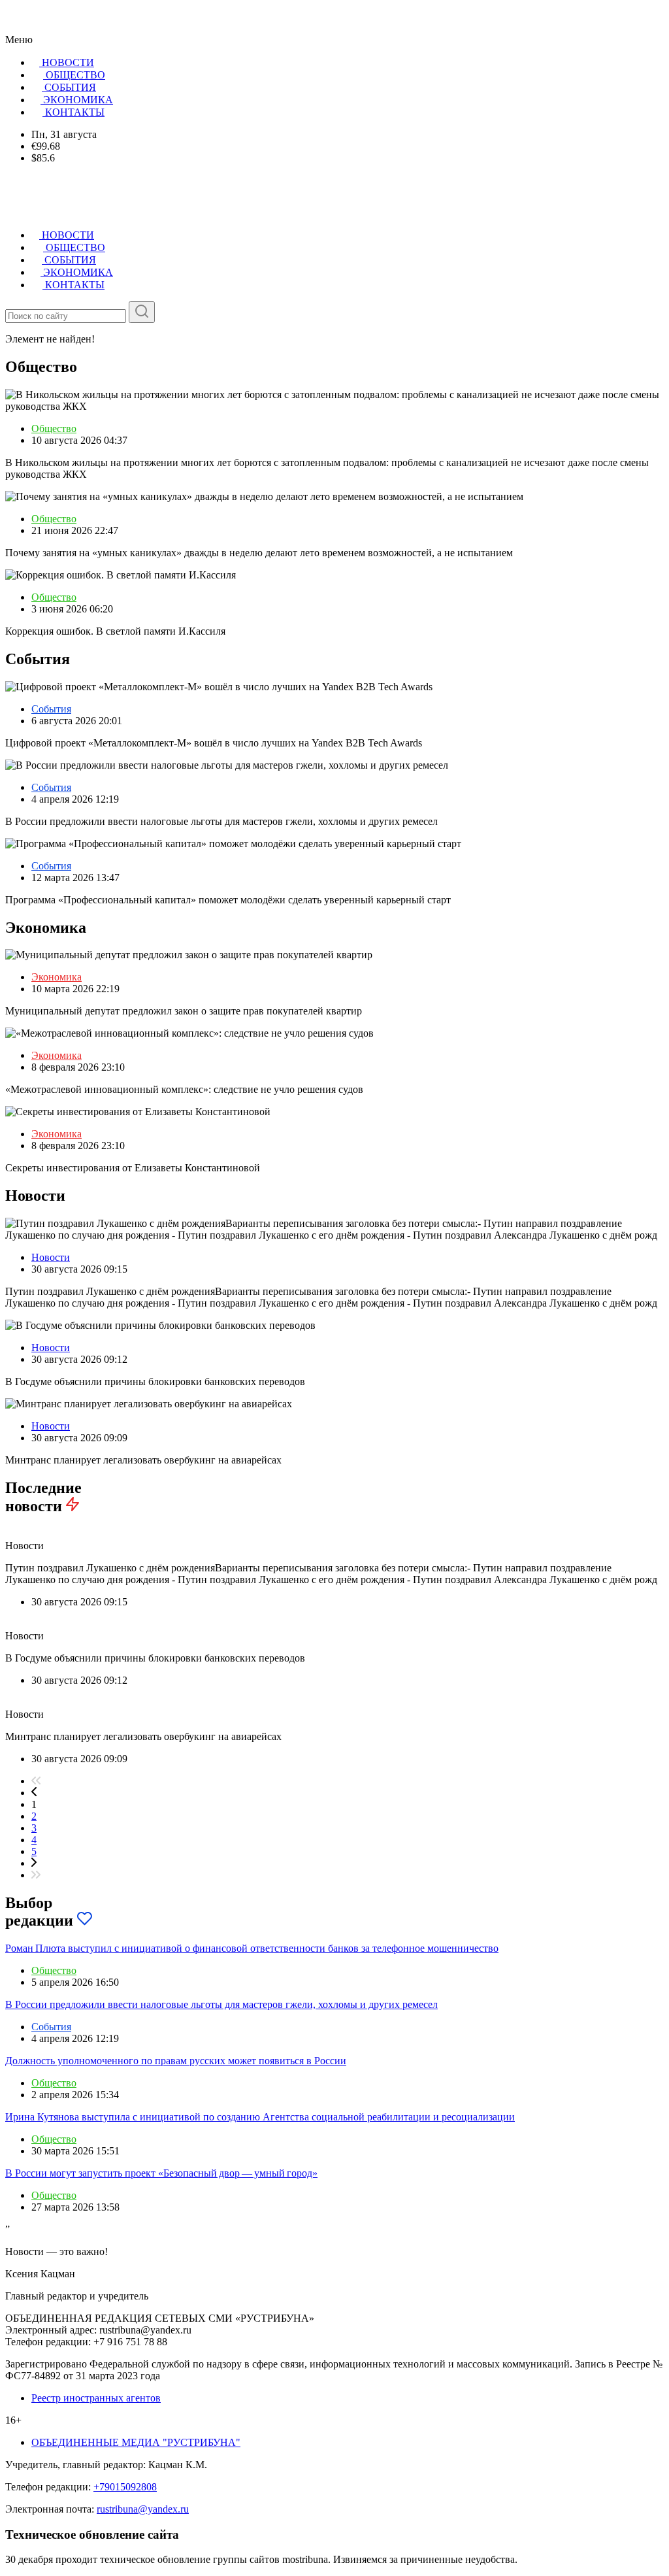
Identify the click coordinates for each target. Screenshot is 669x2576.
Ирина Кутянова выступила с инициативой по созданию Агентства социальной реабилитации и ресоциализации (260, 2117)
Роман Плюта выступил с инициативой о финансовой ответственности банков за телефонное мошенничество (252, 1948)
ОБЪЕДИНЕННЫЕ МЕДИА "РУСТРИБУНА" (136, 2442)
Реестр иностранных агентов (96, 2398)
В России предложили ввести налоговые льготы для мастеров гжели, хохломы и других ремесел (221, 2004)
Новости (51, 1257)
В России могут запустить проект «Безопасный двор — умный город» (161, 2173)
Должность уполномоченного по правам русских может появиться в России (176, 2061)
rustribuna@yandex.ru (143, 2509)
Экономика (57, 977)
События (51, 709)
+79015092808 (125, 2487)
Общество (54, 428)
